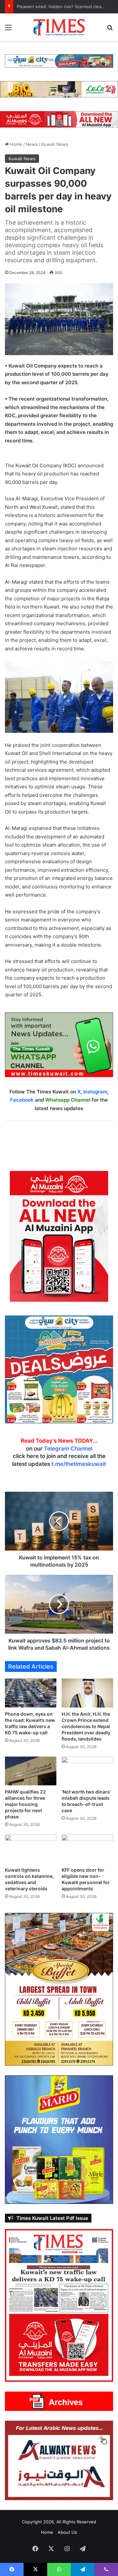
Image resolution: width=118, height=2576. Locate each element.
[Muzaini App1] (59, 1236)
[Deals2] (59, 1369)
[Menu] (8, 30)
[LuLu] (59, 89)
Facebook (22, 1100)
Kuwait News (55, 144)
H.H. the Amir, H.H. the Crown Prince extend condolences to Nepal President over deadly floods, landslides (86, 1726)
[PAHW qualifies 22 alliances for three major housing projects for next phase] (31, 1771)
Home (16, 144)
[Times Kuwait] (59, 27)
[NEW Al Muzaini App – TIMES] (59, 119)
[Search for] (110, 30)
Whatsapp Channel (68, 1100)
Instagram (95, 1092)
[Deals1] (59, 60)
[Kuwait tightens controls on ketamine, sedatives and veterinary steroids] (31, 1849)
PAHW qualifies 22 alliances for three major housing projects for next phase (25, 1804)
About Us (67, 2532)
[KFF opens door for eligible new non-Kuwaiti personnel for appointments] (87, 1849)
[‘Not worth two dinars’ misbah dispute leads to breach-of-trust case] (87, 1771)
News (32, 144)
